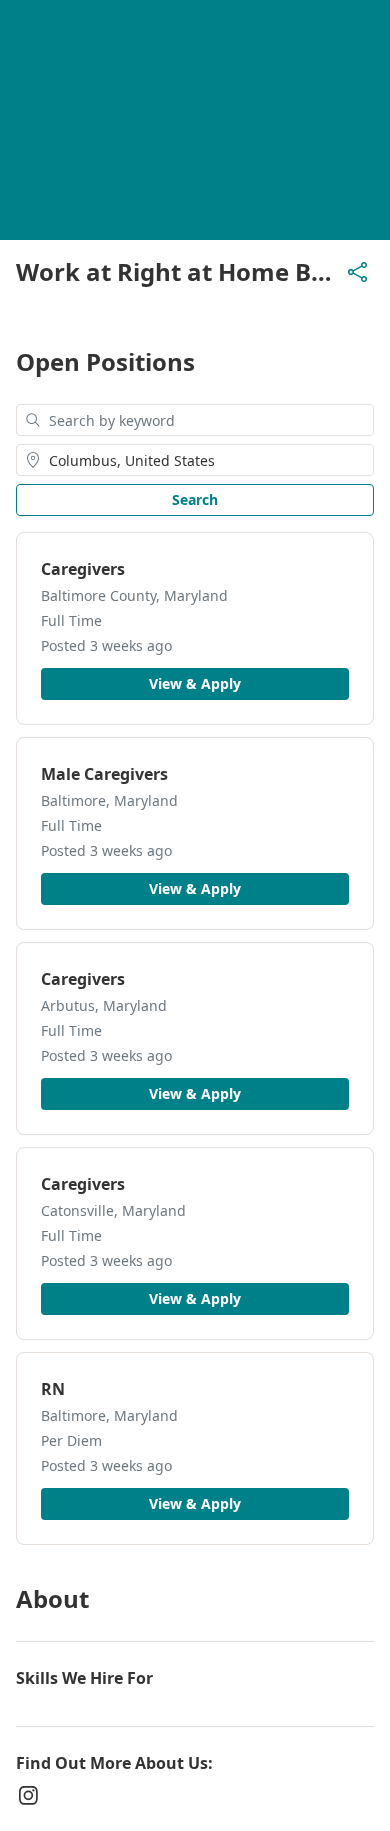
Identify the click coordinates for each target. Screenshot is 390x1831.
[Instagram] (28, 1795)
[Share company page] (358, 272)
